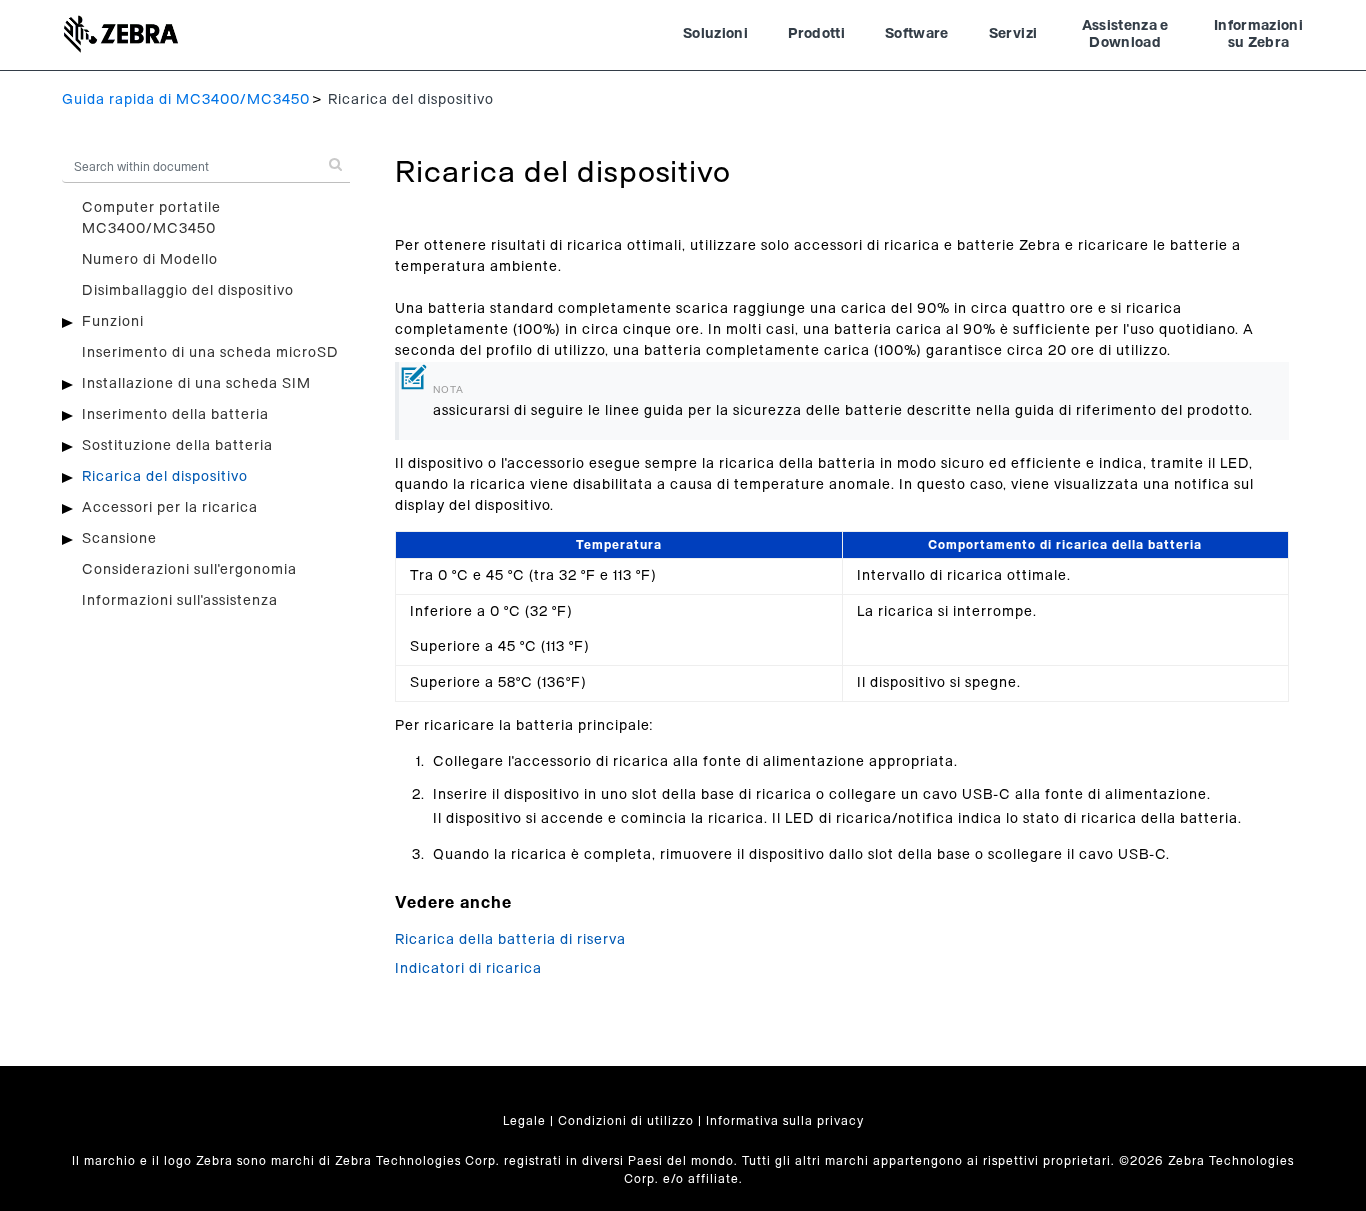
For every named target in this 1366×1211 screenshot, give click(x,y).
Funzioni (113, 322)
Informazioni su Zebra (1258, 35)
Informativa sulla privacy (785, 1121)
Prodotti (816, 34)
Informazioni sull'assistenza (180, 601)
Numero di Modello (150, 260)
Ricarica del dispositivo (165, 477)
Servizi (1013, 34)
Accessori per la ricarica (170, 508)
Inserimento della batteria (175, 415)
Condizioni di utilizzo (626, 1121)
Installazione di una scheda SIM (196, 384)
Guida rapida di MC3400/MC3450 (186, 100)
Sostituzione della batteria (177, 446)
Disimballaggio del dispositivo (188, 291)
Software (917, 34)
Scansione (119, 539)
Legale (524, 1121)
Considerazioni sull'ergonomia (189, 570)
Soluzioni (715, 34)
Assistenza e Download (1125, 35)
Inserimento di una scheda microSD (210, 353)
